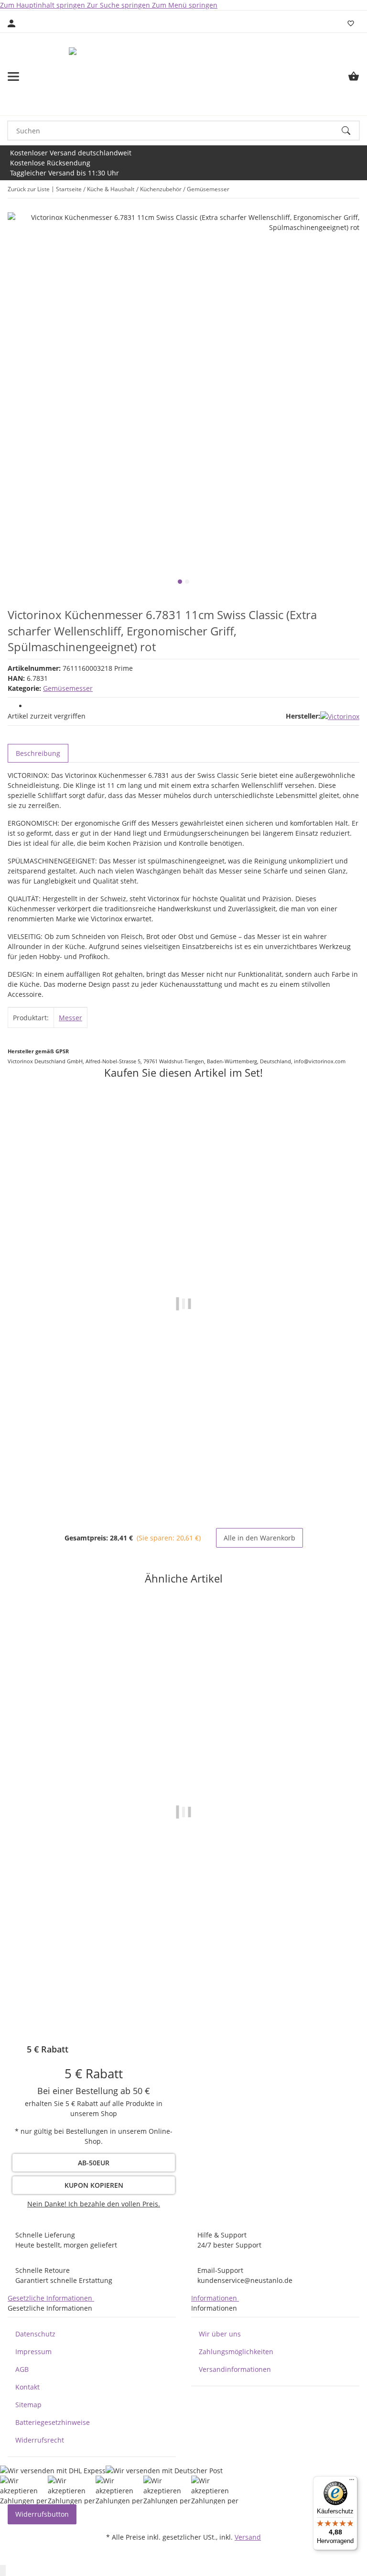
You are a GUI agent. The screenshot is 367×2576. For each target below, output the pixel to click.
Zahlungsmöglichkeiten (236, 2352)
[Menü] (352, 2482)
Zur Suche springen (119, 5)
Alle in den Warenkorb (259, 1538)
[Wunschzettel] (351, 23)
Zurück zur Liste (29, 189)
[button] (94, 2204)
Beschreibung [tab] (38, 753)
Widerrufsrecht (40, 2440)
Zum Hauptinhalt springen (43, 5)
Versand (248, 2537)
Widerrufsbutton (42, 2514)
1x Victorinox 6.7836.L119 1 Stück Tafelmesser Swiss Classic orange (183, 1479)
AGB (22, 2369)
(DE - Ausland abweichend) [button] (219, 2018)
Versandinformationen (235, 2369)
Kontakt (27, 2387)
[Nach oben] (3, 2571)
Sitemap (28, 2405)
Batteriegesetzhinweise (53, 2422)
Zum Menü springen (185, 5)
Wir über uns (220, 2334)
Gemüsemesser (68, 688)
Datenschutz (35, 2334)
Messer (70, 1018)
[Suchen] (350, 131)
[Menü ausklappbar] (13, 76)
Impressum (33, 2352)
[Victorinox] (340, 716)
